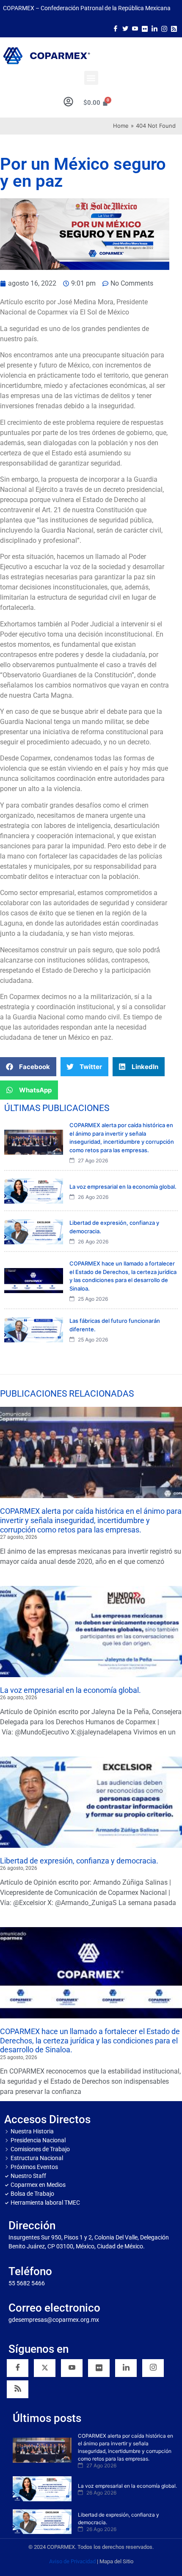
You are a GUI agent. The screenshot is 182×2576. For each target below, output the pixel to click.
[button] (91, 78)
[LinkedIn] (154, 28)
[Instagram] (164, 28)
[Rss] (174, 28)
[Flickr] (99, 2368)
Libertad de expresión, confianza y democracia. (79, 1861)
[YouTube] (72, 2368)
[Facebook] (116, 28)
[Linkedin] (126, 2368)
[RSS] (18, 2389)
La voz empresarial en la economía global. (70, 1690)
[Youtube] (135, 28)
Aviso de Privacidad (72, 2561)
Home (121, 126)
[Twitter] (125, 28)
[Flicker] (145, 28)
